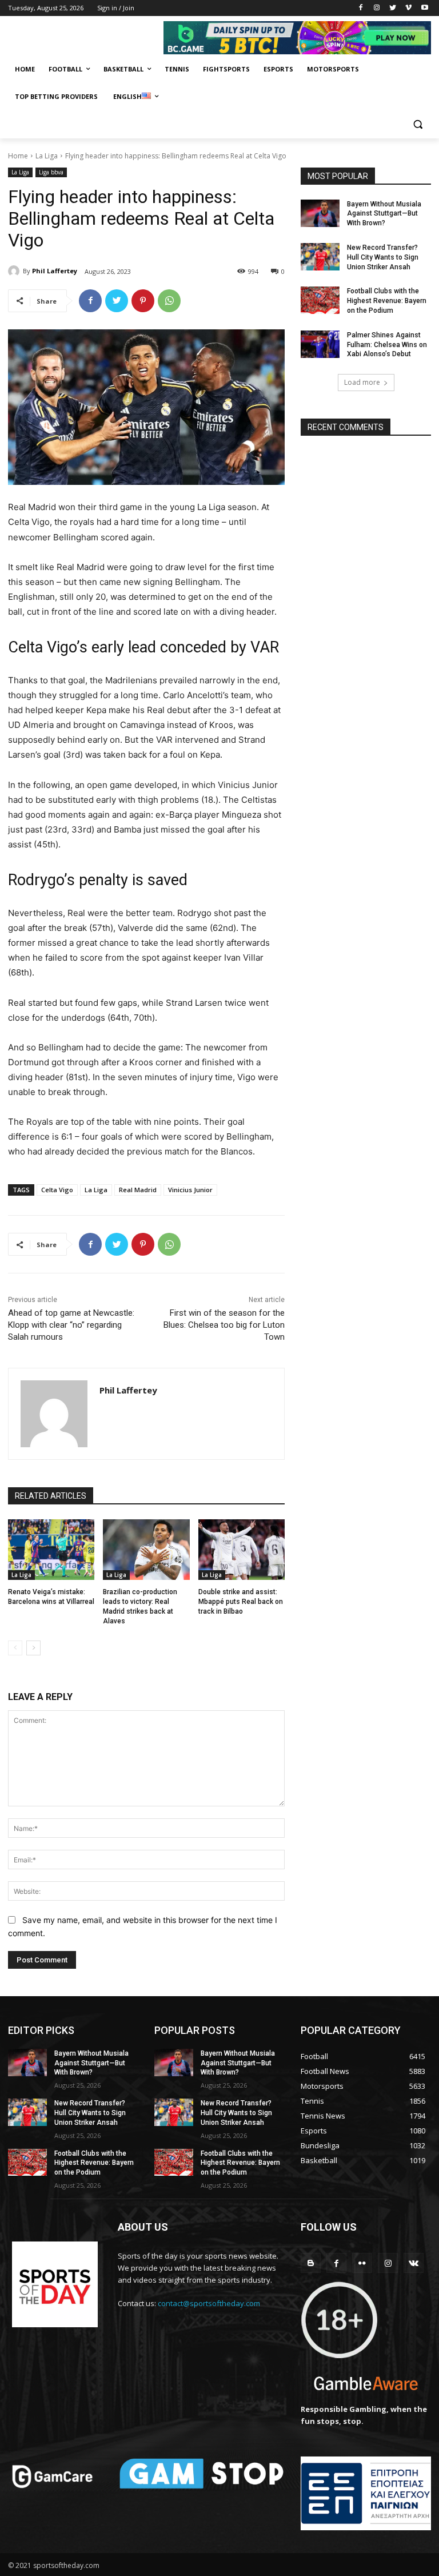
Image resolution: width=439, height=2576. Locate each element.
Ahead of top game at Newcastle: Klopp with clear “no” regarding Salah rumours (71, 1325)
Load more (362, 382)
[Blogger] (311, 2263)
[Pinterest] (143, 301)
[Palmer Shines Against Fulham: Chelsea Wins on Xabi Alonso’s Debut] (320, 344)
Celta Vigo (57, 1190)
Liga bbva (51, 172)
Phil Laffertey (55, 271)
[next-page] (33, 1648)
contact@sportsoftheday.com (209, 2303)
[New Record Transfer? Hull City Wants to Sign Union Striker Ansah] (320, 257)
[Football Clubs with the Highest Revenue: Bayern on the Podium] (320, 300)
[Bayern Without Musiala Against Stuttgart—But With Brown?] (320, 213)
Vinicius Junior (190, 1190)
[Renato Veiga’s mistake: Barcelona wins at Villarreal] (51, 1550)
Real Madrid (138, 1190)
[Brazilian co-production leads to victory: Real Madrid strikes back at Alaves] (146, 1550)
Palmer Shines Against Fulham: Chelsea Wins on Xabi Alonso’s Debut (387, 345)
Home (18, 156)
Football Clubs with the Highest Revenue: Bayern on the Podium (387, 301)
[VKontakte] (414, 2263)
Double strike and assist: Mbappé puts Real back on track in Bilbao (241, 1602)
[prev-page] (15, 1648)
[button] (418, 124)
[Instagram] (377, 8)
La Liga (47, 156)
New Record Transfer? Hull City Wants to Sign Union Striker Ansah (383, 257)
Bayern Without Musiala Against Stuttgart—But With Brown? (384, 214)
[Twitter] (393, 8)
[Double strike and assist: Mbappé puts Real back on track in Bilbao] (242, 1550)
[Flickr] (362, 2263)
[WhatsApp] (169, 301)
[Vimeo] (408, 8)
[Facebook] (361, 8)
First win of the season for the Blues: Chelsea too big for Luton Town (224, 1325)
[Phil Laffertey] (15, 271)
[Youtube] (424, 8)
